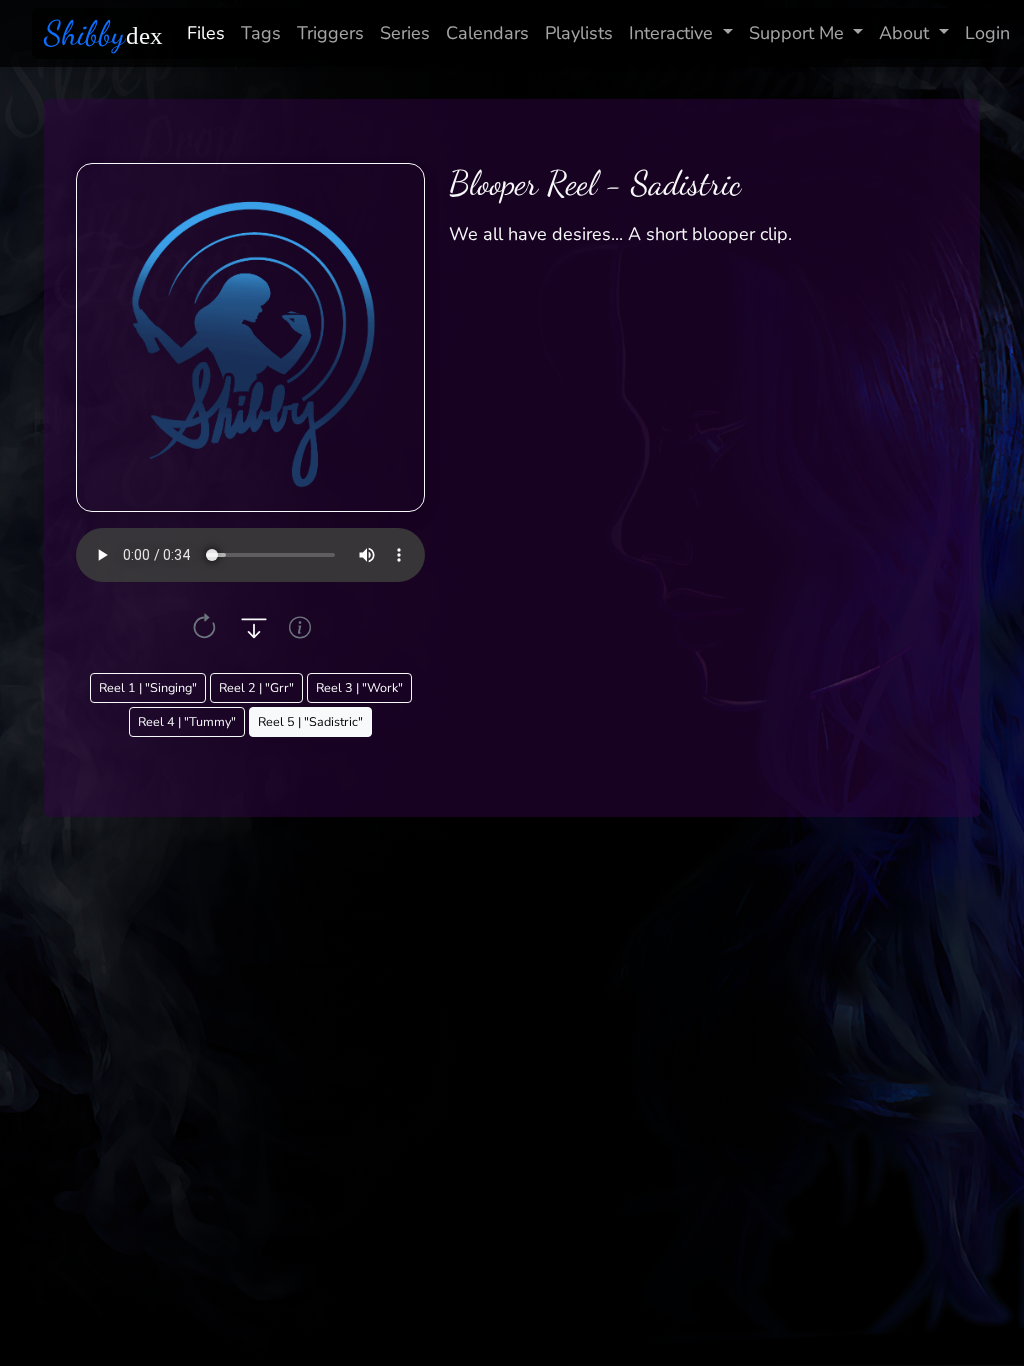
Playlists (579, 33)
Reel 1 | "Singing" (148, 687)
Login (987, 33)
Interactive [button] (671, 33)
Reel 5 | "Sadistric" (310, 721)
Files (206, 33)
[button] (204, 627)
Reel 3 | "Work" (359, 687)
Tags (261, 33)
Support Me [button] (796, 33)
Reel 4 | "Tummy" (187, 721)
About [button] (904, 33)
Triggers (330, 33)
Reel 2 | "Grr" (256, 687)
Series (405, 33)
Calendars (487, 33)
